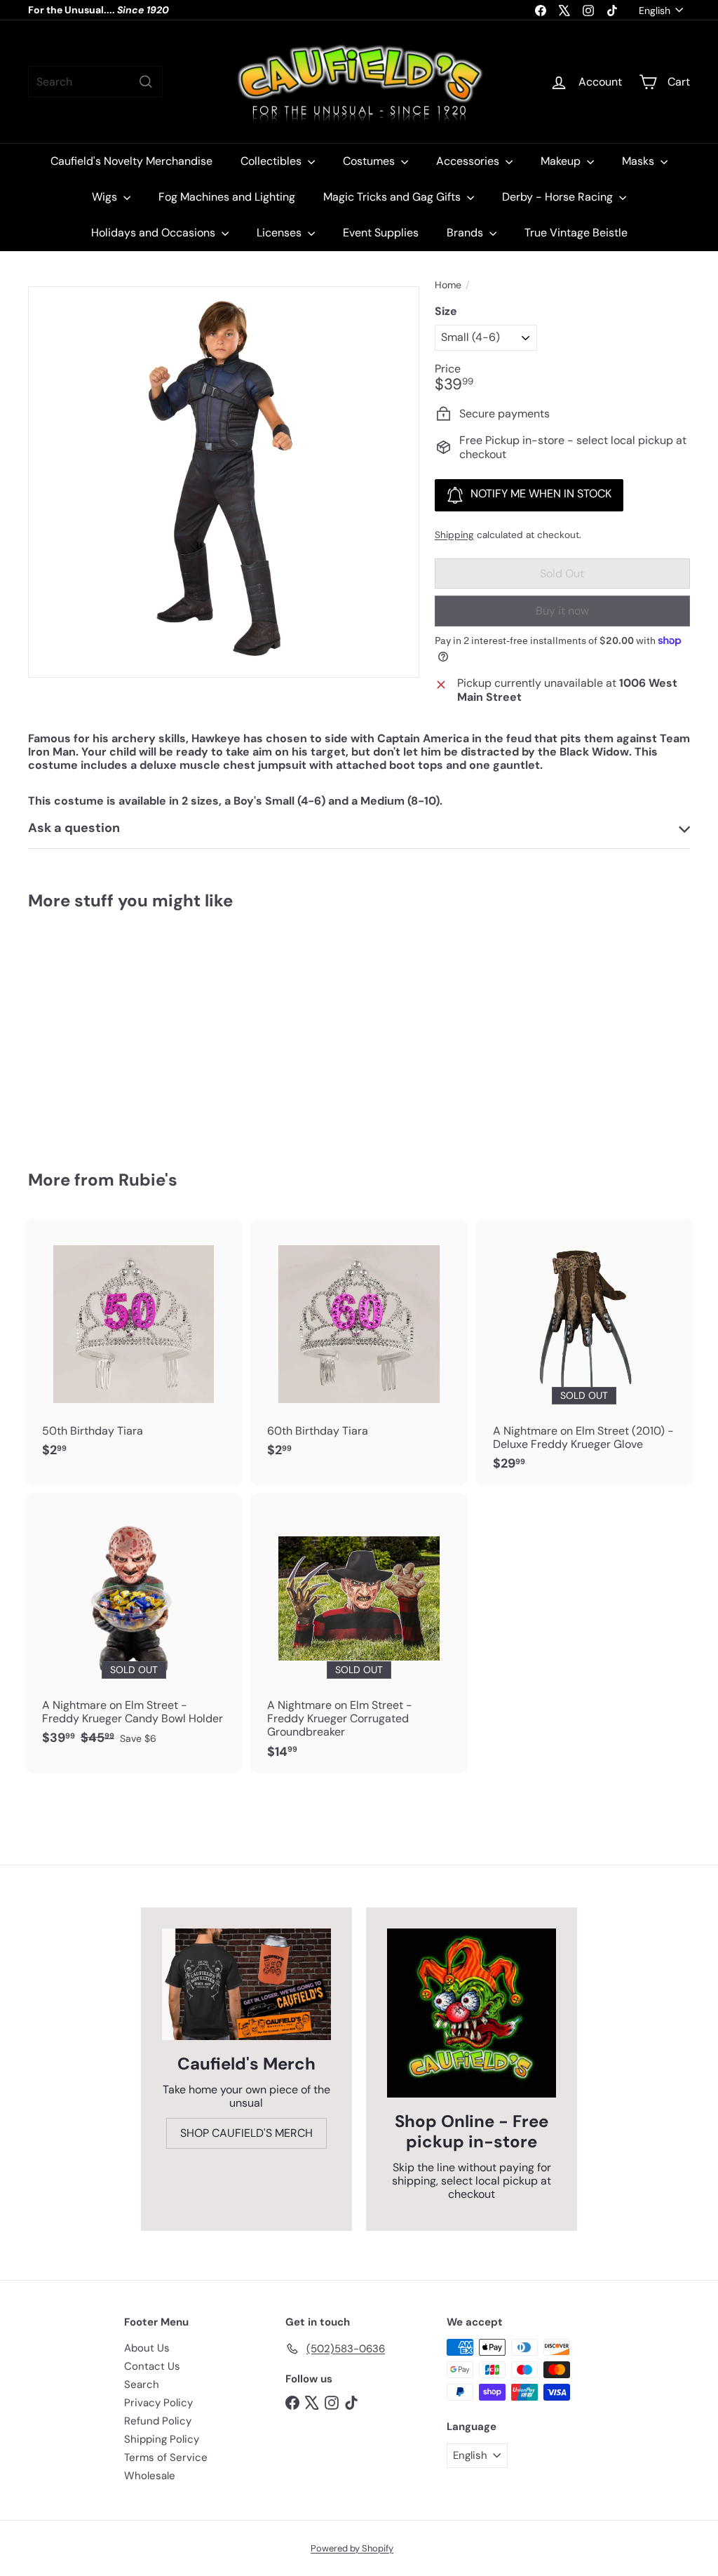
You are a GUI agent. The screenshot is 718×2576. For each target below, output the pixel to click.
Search (142, 2384)
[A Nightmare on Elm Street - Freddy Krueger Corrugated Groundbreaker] (359, 1633)
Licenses (280, 233)
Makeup (562, 161)
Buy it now (562, 611)
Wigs (106, 197)
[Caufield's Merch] (246, 1984)
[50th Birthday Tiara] (134, 1346)
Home (448, 285)
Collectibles (272, 161)
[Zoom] (224, 482)
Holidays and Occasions (155, 233)
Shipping (454, 535)
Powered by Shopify (352, 2548)
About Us (147, 2348)
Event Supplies (381, 233)
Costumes (370, 161)
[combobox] (95, 82)
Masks (639, 161)
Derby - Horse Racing (559, 197)
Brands (466, 233)
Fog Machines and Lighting (227, 197)
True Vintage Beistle (576, 233)
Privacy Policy (158, 2403)
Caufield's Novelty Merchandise (131, 161)
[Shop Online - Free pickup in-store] (472, 2013)
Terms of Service (166, 2457)
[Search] (146, 82)
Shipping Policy (162, 2439)
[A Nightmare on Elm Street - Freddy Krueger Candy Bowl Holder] (134, 1626)
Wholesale (150, 2476)
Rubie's (148, 1180)
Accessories (469, 161)
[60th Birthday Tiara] (359, 1346)
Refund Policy (158, 2421)
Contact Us (152, 2366)
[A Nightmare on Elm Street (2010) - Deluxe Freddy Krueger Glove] (584, 1352)
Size (446, 311)
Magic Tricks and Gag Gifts (393, 197)
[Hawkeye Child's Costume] (77, 1030)
